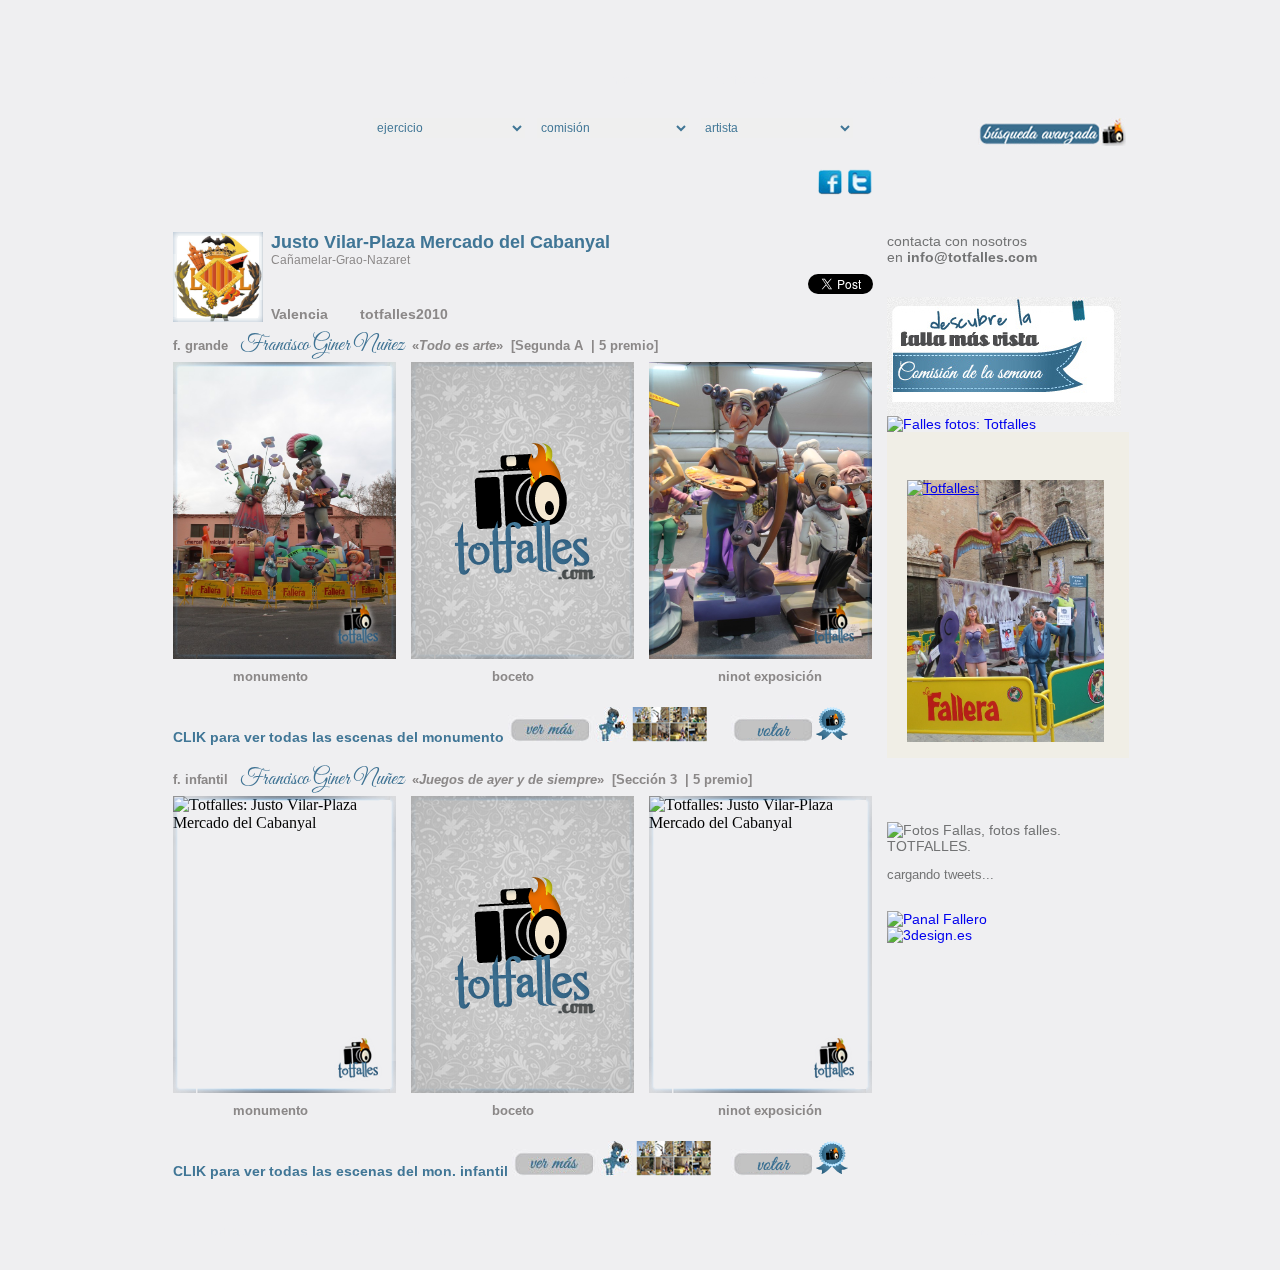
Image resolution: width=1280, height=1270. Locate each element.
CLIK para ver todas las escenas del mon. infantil (340, 1171)
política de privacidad (450, 1231)
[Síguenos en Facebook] (832, 189)
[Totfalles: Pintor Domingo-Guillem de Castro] (943, 488)
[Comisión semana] (1004, 411)
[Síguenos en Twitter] (859, 189)
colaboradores (886, 79)
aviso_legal (363, 1231)
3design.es (1094, 1231)
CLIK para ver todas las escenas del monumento (338, 737)
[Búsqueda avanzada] (1052, 140)
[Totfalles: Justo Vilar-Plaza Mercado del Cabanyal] (284, 653)
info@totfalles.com (972, 257)
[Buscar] (922, 132)
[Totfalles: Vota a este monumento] (793, 736)
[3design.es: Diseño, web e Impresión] (929, 935)
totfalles (741, 79)
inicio (626, 79)
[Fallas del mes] (961, 424)
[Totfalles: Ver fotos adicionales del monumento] (609, 736)
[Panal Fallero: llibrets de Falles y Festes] (937, 919)
